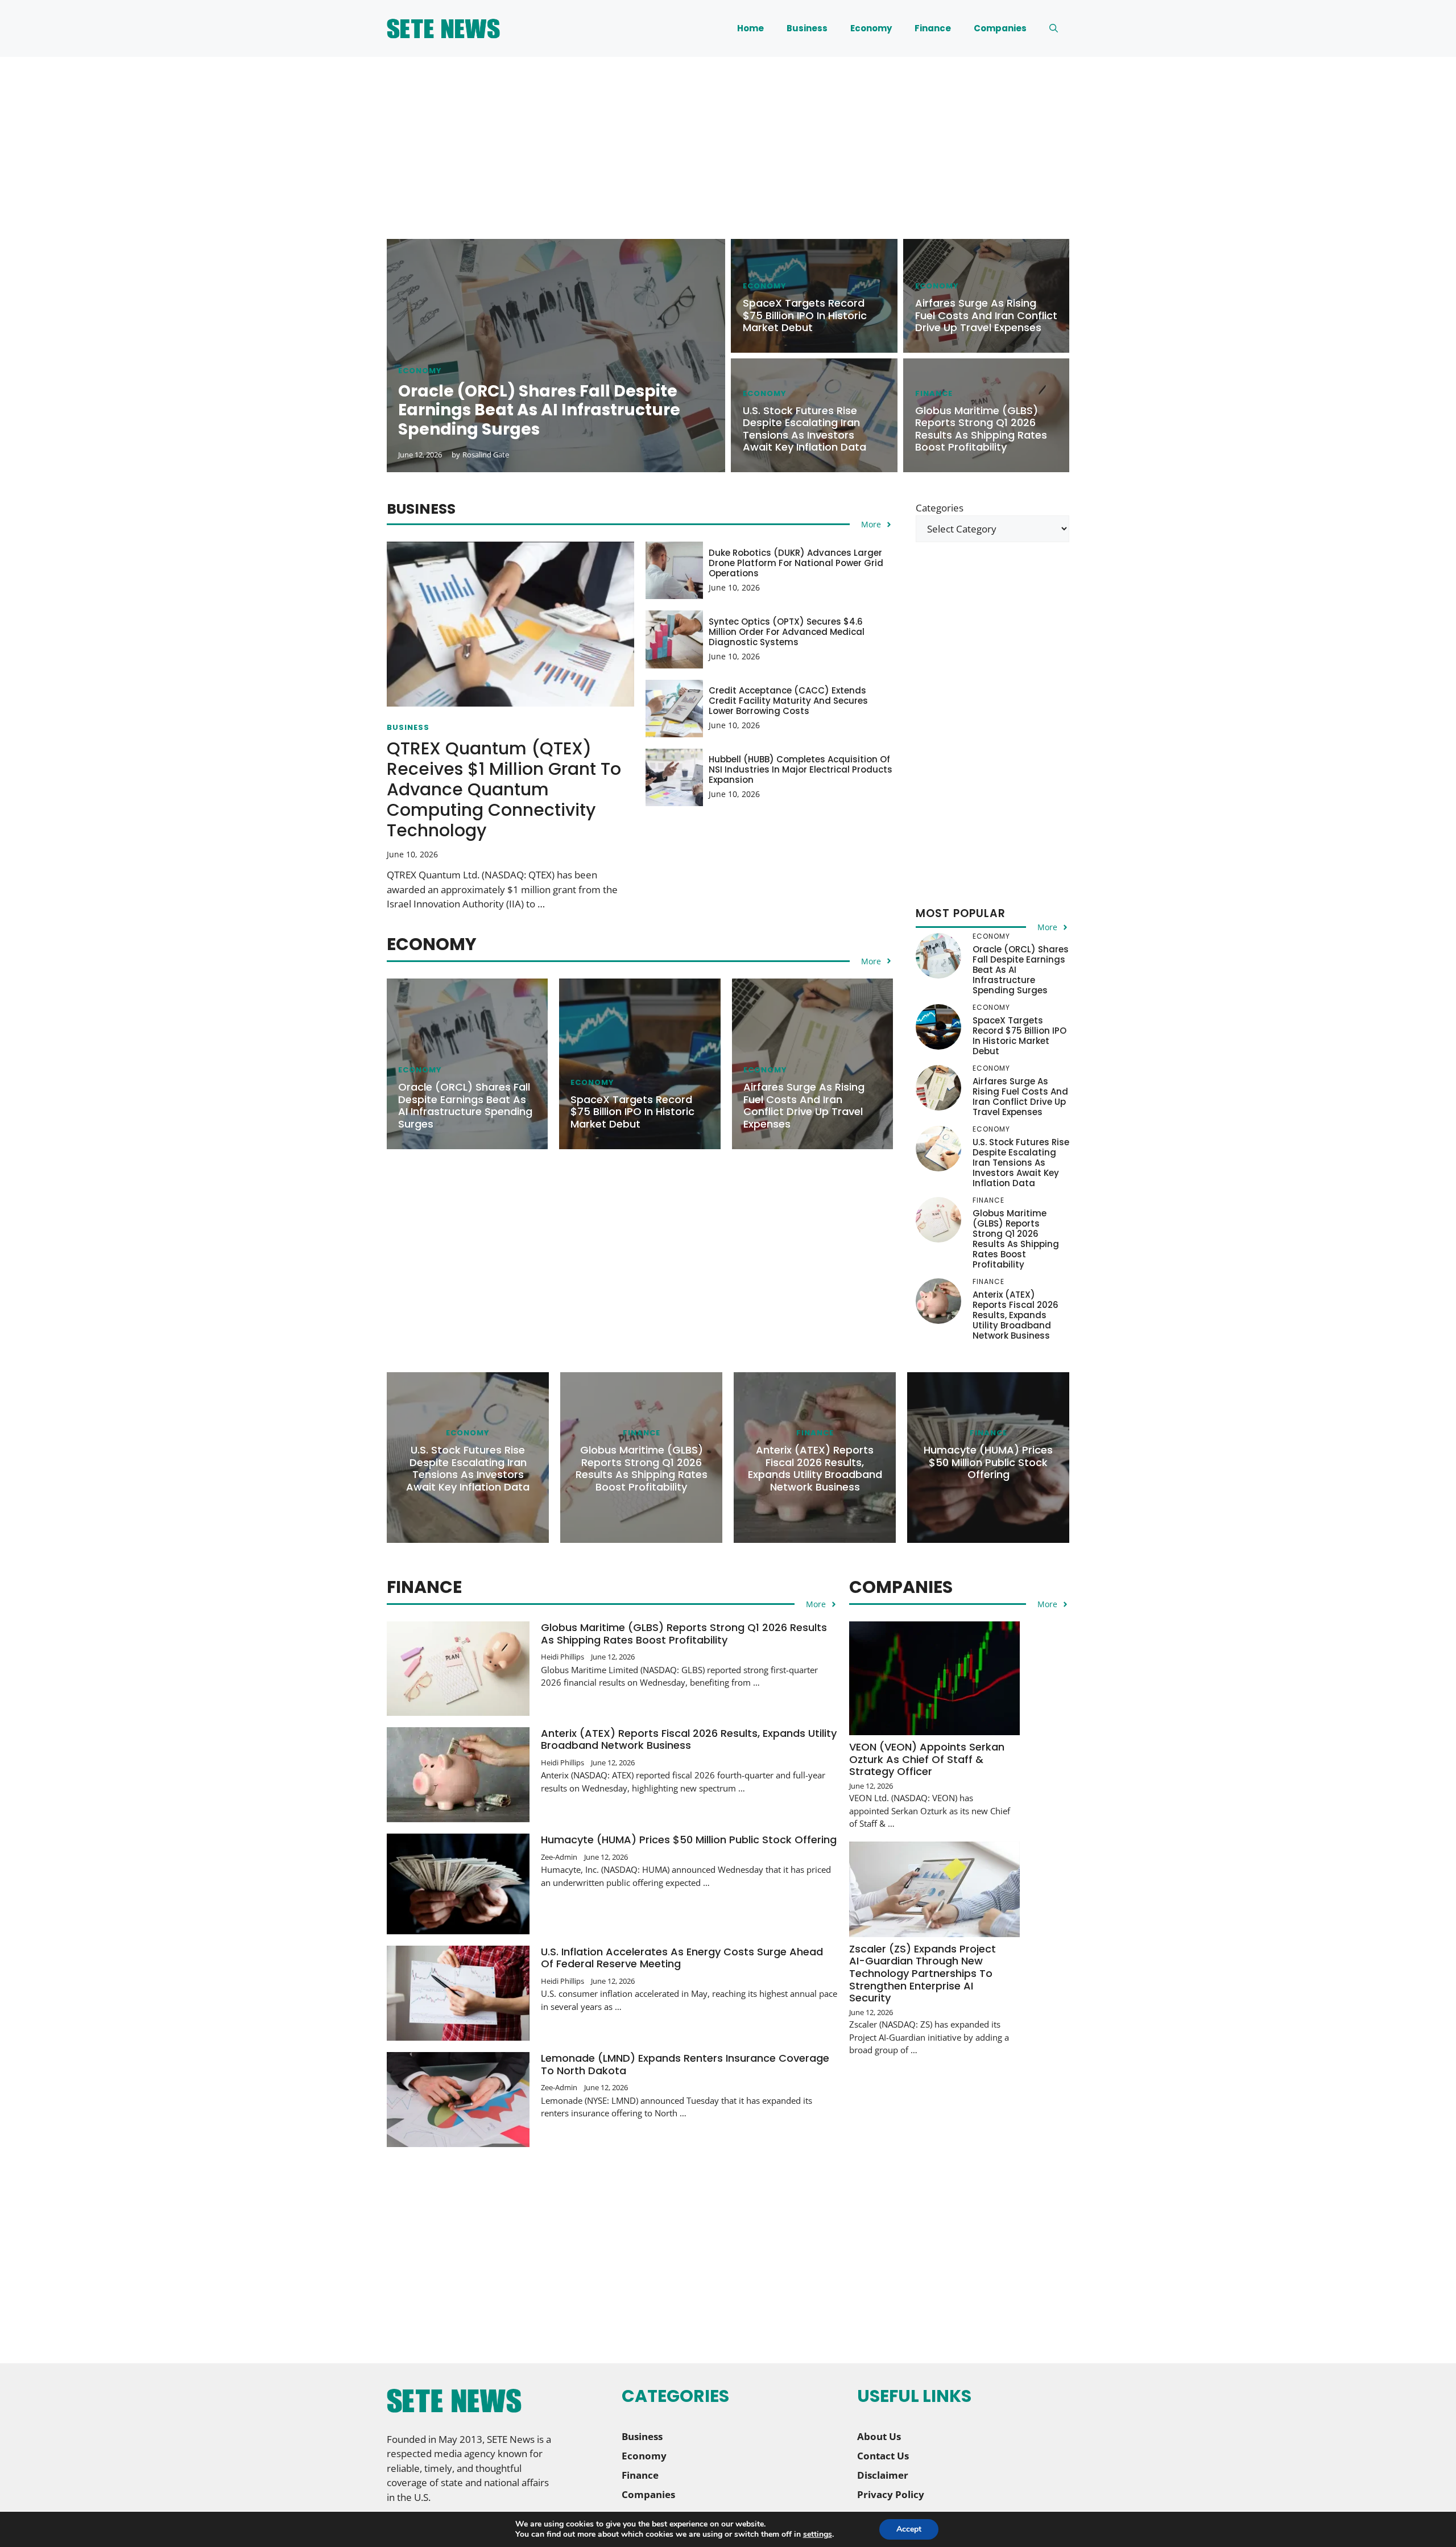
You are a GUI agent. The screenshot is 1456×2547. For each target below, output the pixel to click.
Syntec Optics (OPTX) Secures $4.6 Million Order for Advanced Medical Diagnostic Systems (787, 632)
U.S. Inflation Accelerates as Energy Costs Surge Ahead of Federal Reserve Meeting (682, 1958)
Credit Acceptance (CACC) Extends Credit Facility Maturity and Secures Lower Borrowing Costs (788, 701)
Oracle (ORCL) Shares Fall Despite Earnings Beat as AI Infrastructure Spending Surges (465, 1105)
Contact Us (883, 2456)
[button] (1054, 28)
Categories (940, 508)
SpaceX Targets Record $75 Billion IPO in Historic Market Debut (805, 315)
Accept (909, 2529)
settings (818, 2534)
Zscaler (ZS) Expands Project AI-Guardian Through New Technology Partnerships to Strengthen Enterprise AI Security (923, 1973)
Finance (933, 28)
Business (807, 28)
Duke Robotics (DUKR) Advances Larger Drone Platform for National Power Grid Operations (796, 563)
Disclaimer (883, 2475)
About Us (879, 2436)
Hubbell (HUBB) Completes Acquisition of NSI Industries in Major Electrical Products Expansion (801, 769)
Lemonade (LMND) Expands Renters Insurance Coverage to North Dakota (685, 2064)
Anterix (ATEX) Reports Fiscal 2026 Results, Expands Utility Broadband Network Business (1016, 1315)
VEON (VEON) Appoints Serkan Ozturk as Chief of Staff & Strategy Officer (927, 1759)
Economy (871, 28)
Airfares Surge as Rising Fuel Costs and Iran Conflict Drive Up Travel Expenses (986, 315)
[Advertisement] (728, 159)
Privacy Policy (891, 2494)
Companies (1000, 28)
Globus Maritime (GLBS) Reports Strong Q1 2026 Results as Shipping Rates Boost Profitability (981, 429)
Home (750, 28)
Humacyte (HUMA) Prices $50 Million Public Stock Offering (988, 1462)
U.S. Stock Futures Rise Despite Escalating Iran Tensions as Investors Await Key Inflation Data (804, 429)
